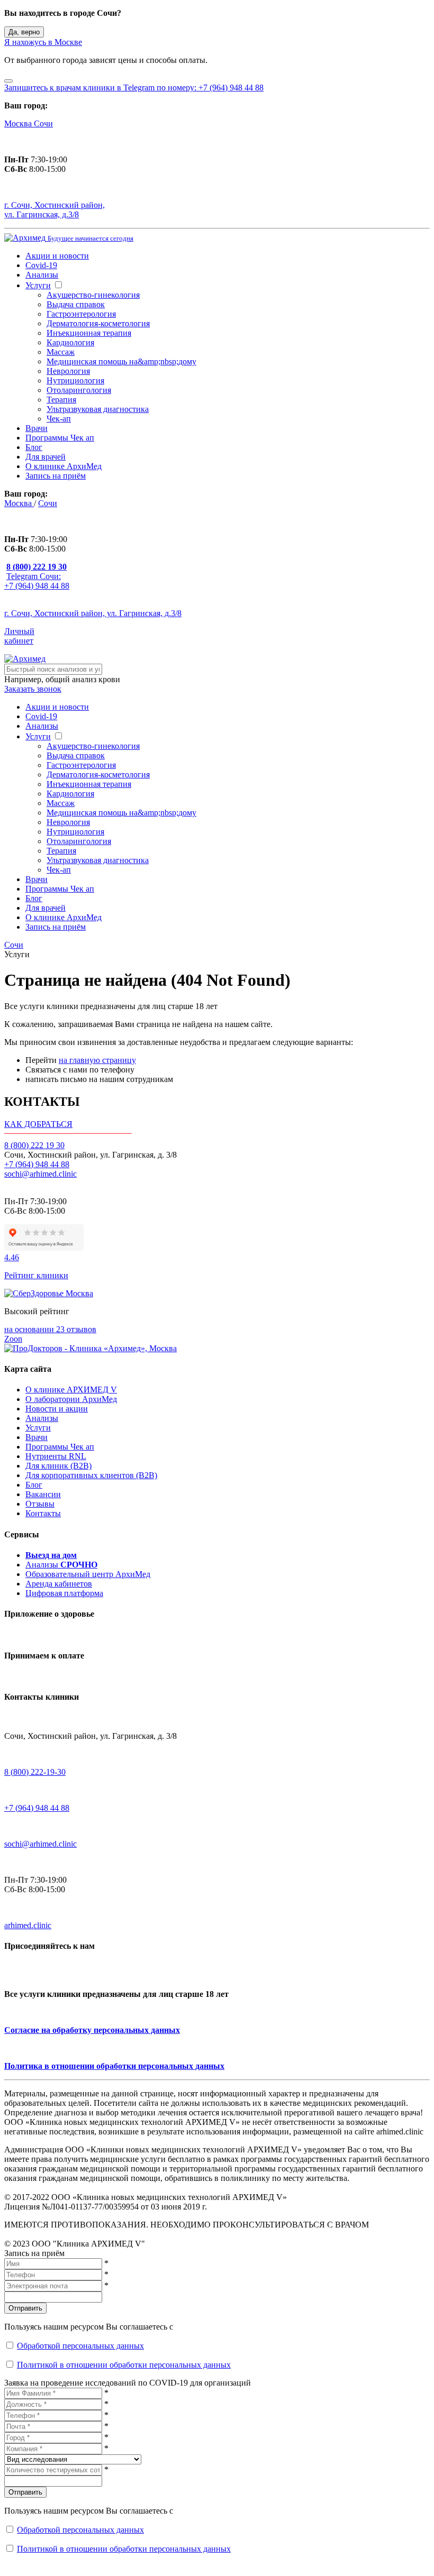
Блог (34, 447)
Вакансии (43, 1494)
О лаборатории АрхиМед (71, 1399)
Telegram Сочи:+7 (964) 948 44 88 (37, 581)
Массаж (61, 352)
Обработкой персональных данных (80, 2346)
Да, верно (24, 32)
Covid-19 (41, 265)
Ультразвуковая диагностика (98, 409)
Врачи (37, 428)
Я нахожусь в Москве (43, 42)
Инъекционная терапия (89, 333)
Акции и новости (57, 256)
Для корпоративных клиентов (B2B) (91, 1475)
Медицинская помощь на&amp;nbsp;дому (121, 361)
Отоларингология (79, 390)
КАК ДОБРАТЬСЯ (38, 1124)
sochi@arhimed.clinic (40, 1174)
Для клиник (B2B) (58, 1466)
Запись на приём (56, 476)
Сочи (43, 123)
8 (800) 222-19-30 (35, 1772)
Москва (19, 123)
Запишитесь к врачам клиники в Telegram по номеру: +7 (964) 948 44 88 (134, 88)
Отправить (25, 2308)
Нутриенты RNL (56, 1456)
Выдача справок (76, 304)
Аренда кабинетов (59, 1584)
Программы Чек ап (60, 438)
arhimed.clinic (28, 1925)
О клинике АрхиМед (64, 466)
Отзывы (40, 1504)
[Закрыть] (8, 81)
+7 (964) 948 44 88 (37, 1164)
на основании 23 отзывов (50, 1329)
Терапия (61, 400)
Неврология (68, 371)
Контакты (43, 1513)
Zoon (13, 1339)
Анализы (42, 275)
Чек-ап (59, 419)
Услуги (38, 285)
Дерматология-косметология (98, 323)
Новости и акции (57, 1409)
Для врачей (46, 457)
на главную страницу (97, 1060)
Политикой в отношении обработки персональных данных (124, 2365)
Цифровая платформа (64, 1593)
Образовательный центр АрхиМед (88, 1574)
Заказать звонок (33, 689)
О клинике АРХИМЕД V (71, 1390)
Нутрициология (75, 381)
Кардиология (70, 342)
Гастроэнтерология (81, 314)
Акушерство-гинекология (93, 295)
